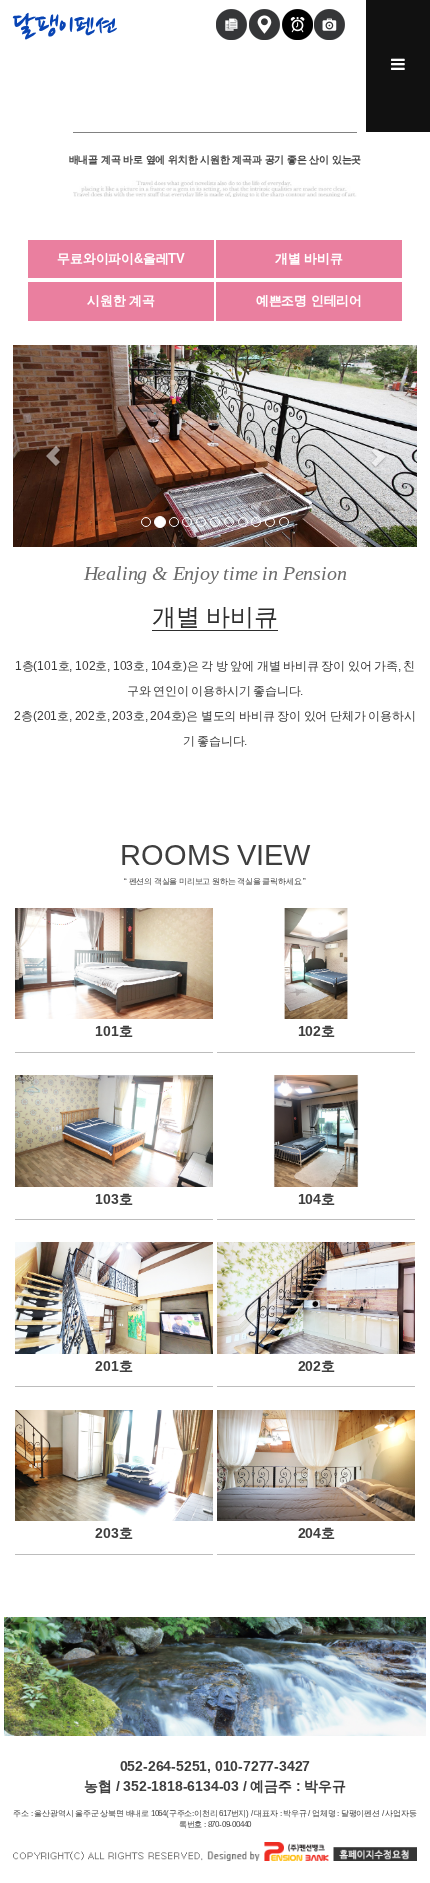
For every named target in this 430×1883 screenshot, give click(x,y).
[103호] (114, 1130)
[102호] (316, 963)
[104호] (316, 1130)
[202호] (316, 1297)
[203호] (114, 1464)
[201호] (114, 1297)
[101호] (114, 963)
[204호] (316, 1464)
